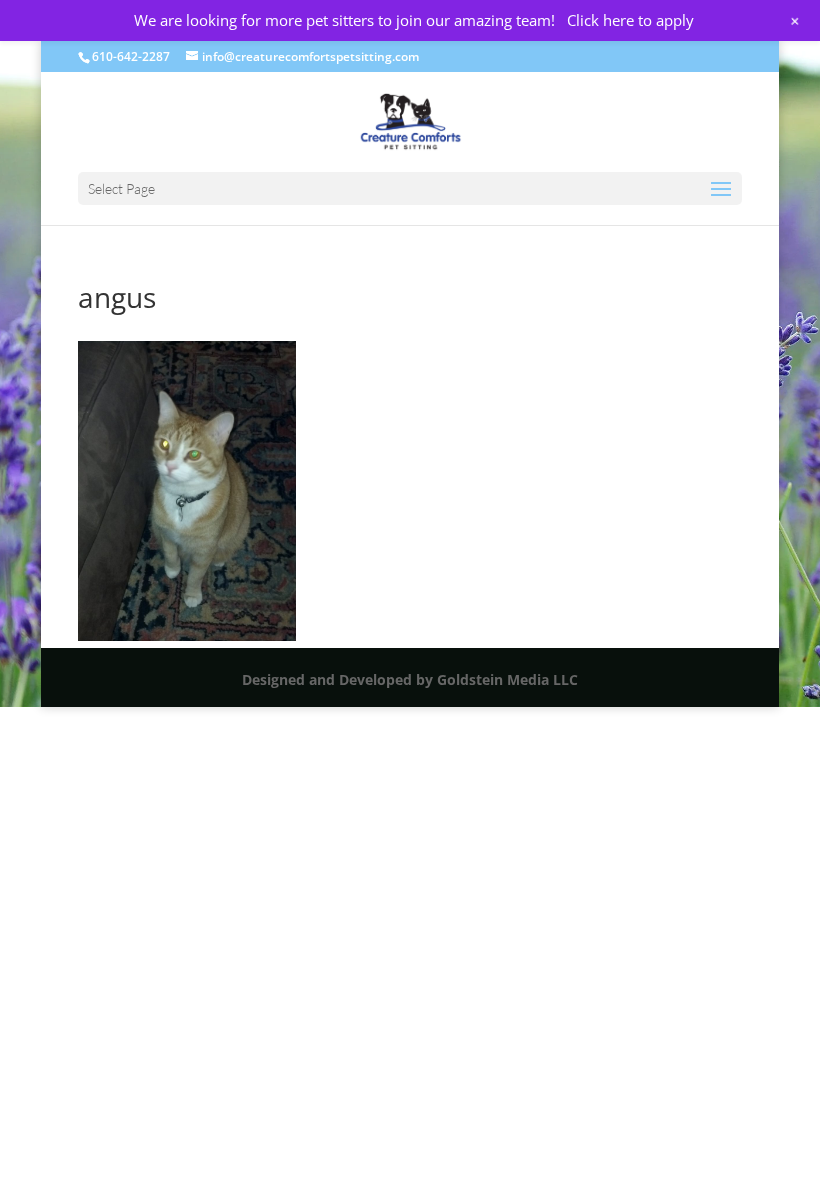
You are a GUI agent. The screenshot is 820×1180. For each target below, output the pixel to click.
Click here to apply (630, 20)
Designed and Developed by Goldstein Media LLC (410, 679)
